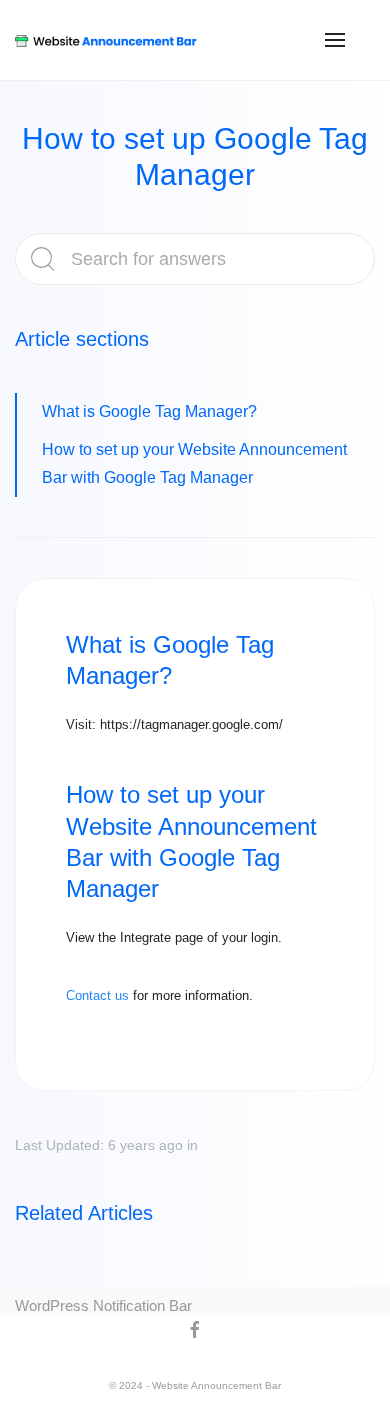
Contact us (97, 995)
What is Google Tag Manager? (149, 411)
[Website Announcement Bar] (106, 40)
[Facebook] (187, 1330)
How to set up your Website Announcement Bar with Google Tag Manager (194, 463)
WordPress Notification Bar (103, 1305)
